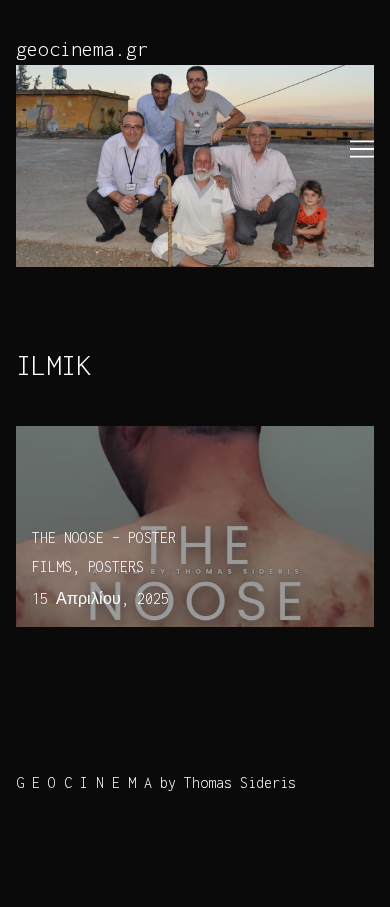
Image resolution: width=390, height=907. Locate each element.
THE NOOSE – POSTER (88, 437)
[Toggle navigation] (362, 149)
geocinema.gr (82, 48)
